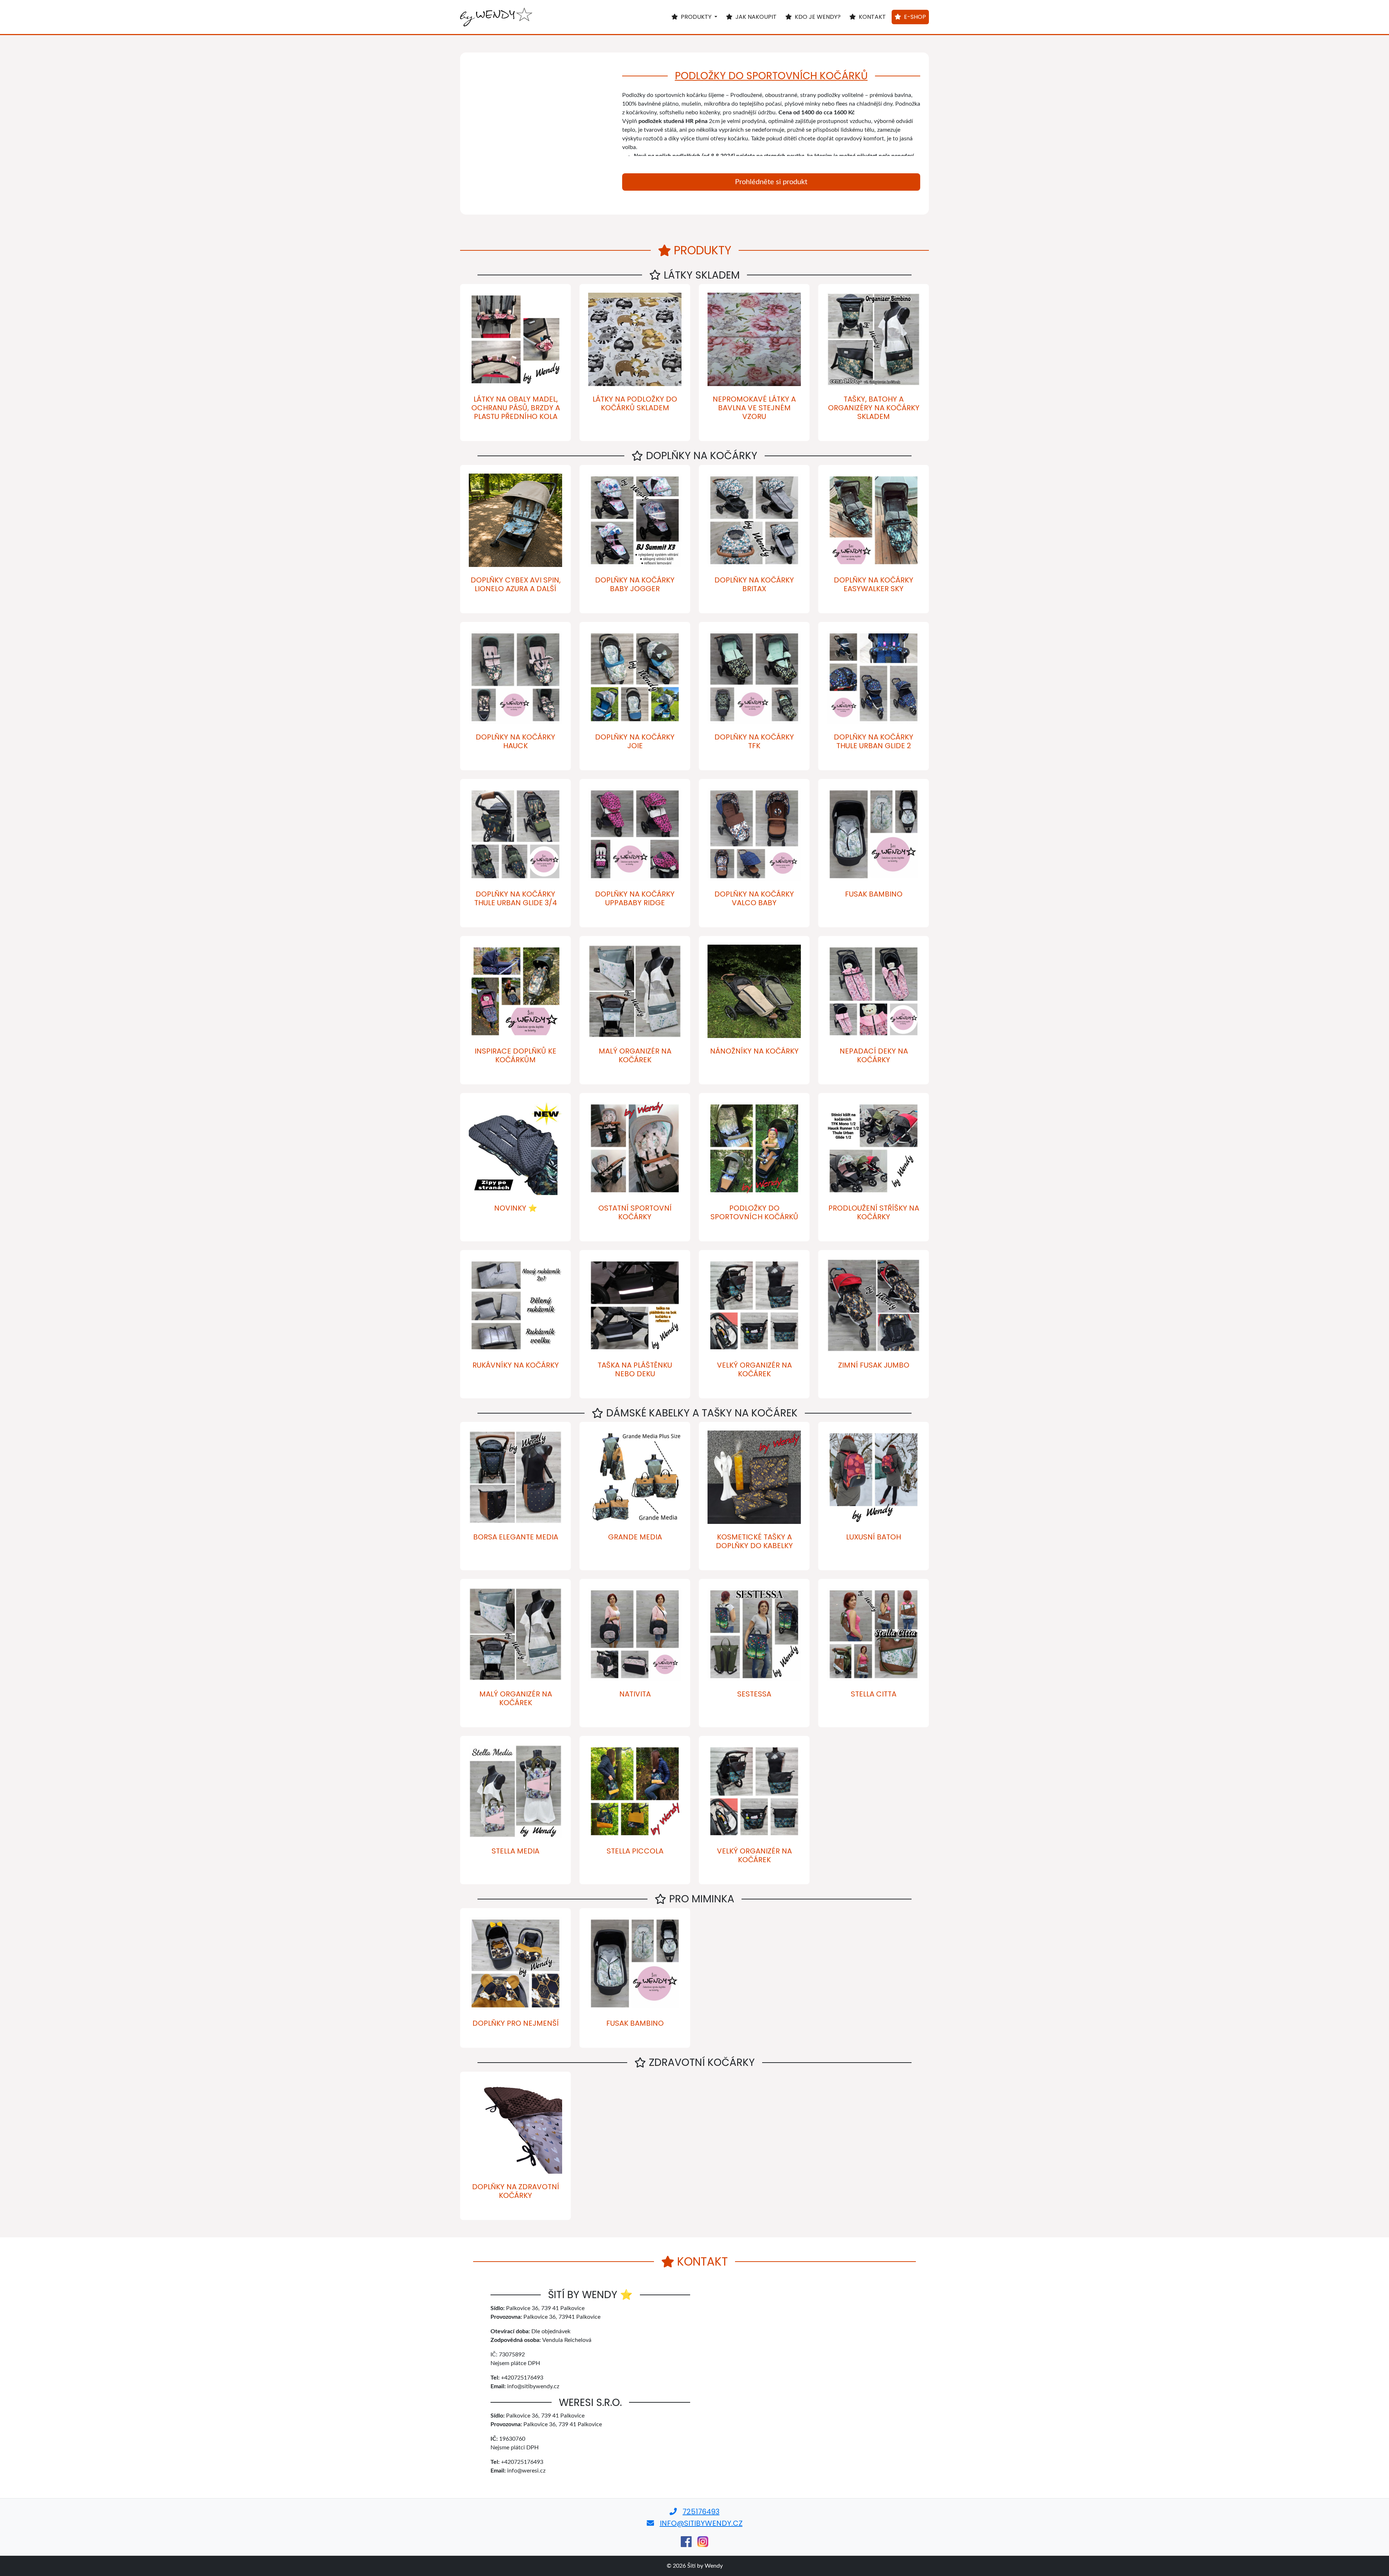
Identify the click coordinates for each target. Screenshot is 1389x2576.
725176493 (701, 2512)
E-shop (915, 17)
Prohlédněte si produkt (771, 182)
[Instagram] (703, 2542)
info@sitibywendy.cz (701, 2523)
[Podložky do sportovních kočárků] (541, 134)
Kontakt (872, 17)
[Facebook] (686, 2542)
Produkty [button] (697, 17)
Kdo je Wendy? (818, 17)
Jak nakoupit (756, 17)
